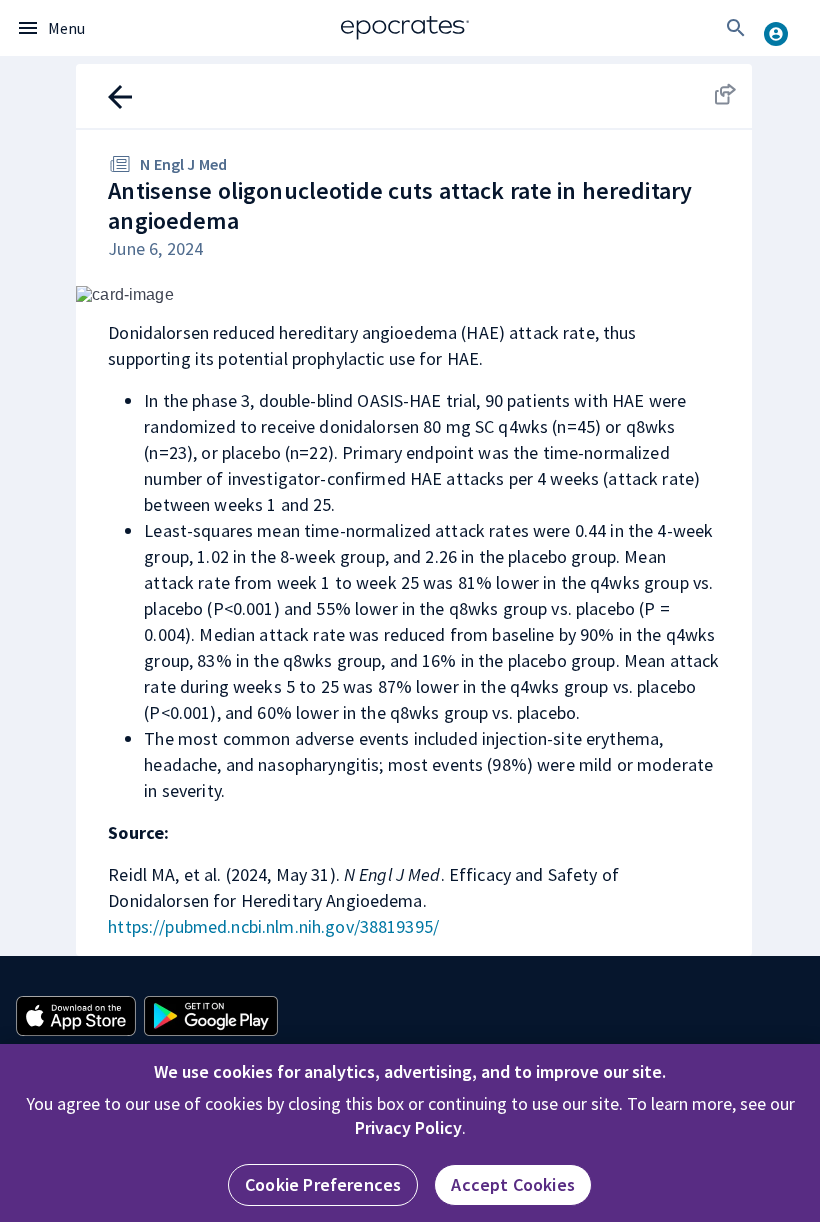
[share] (724, 94)
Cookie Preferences (323, 1184)
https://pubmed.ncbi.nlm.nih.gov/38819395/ (273, 926)
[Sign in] (784, 28)
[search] (736, 28)
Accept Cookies (513, 1184)
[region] (410, 1133)
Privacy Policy (408, 1127)
